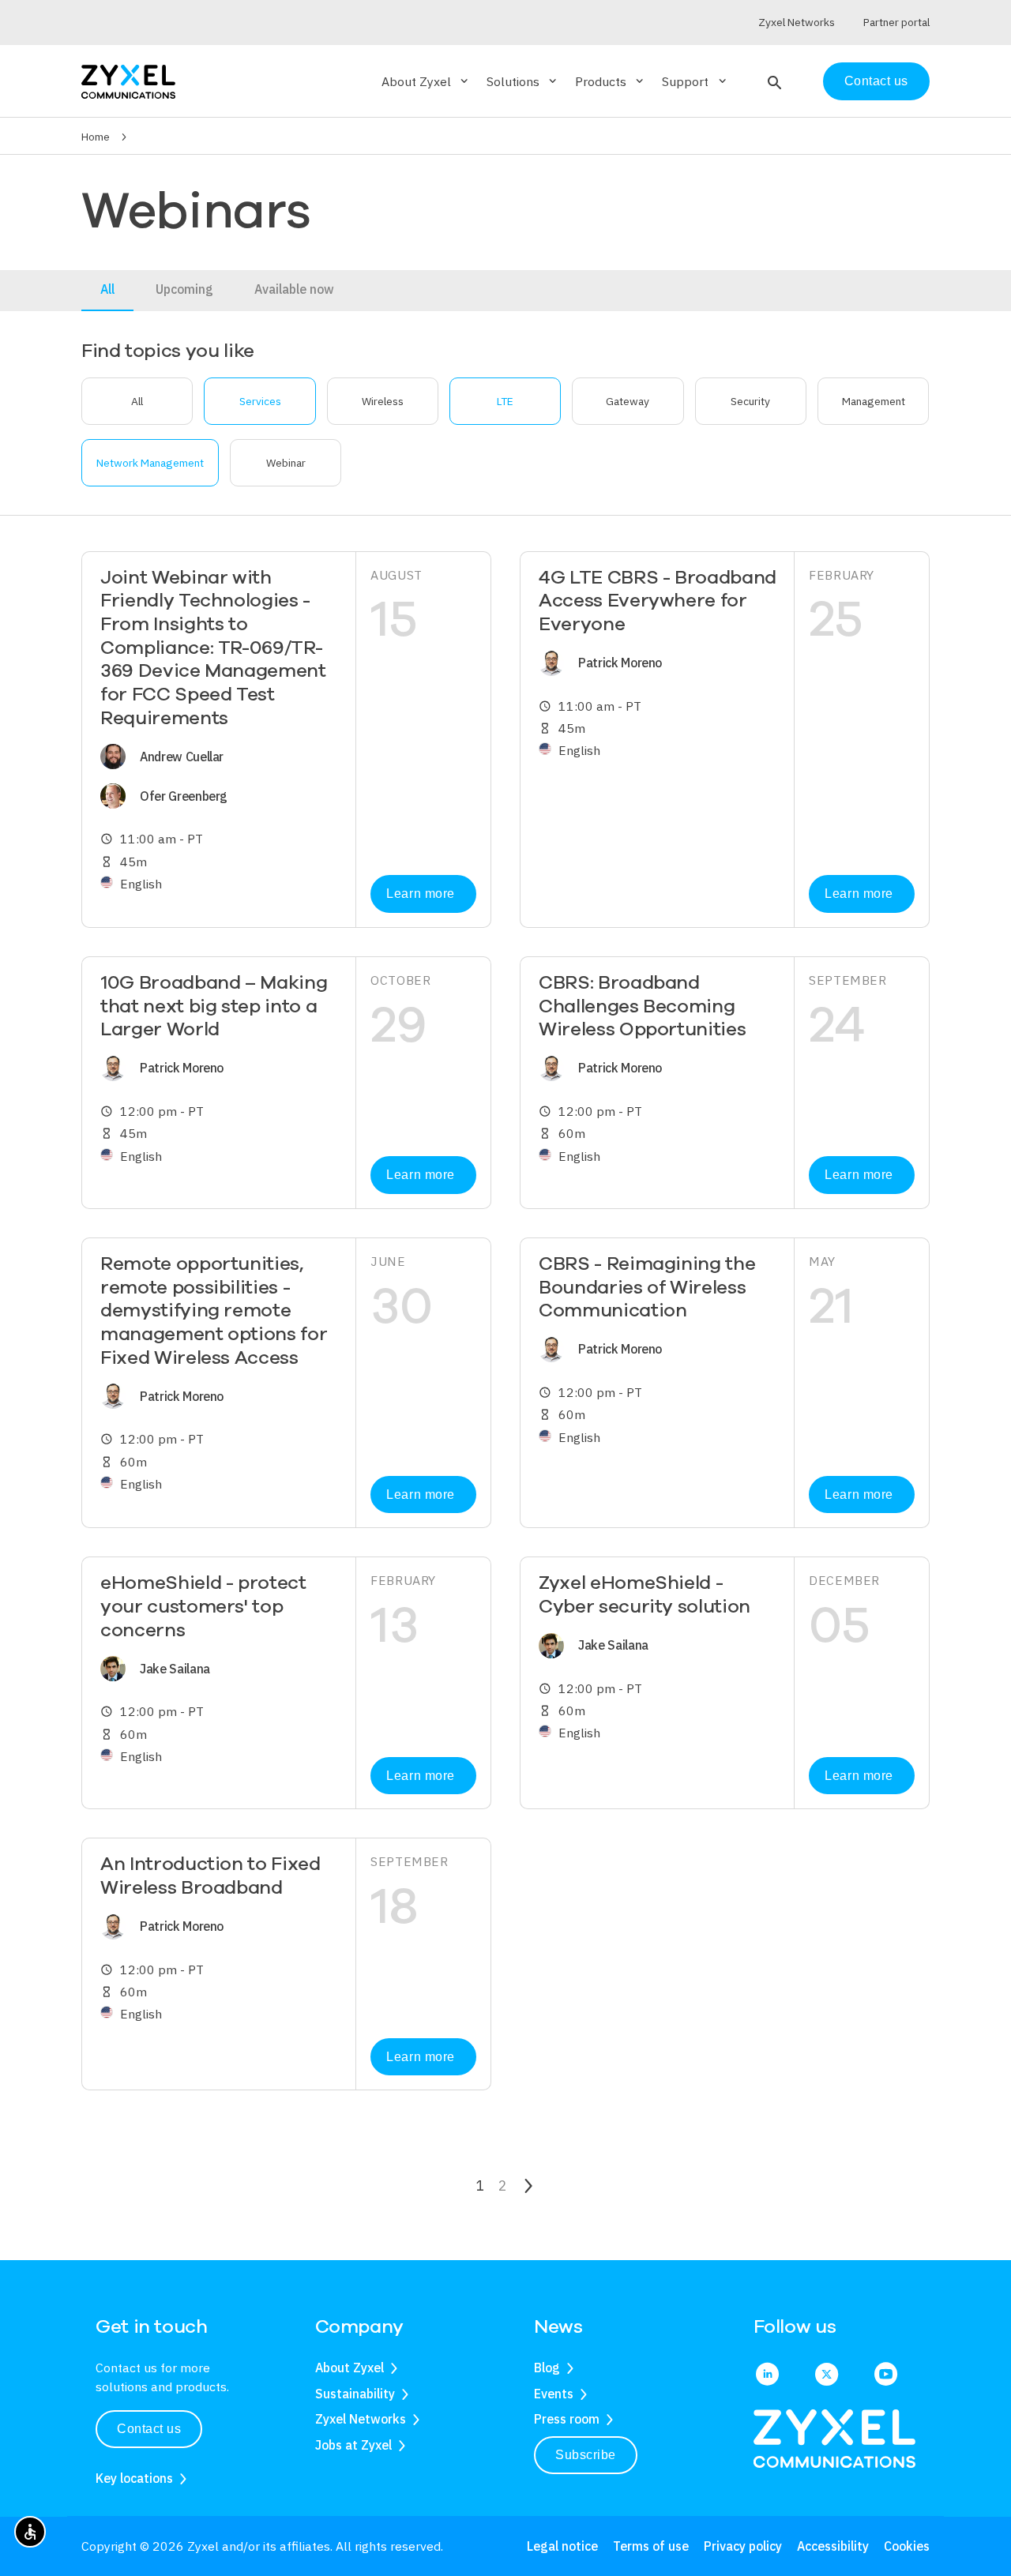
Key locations (134, 2478)
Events (554, 2394)
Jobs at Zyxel (353, 2445)
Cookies (907, 2546)
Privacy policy (743, 2546)
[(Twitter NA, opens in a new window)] (827, 2375)
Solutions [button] (523, 81)
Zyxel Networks (361, 2419)
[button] (773, 81)
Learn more (420, 894)
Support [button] (695, 81)
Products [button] (611, 81)
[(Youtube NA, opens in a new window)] (886, 2375)
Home (96, 137)
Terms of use (651, 2546)
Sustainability (355, 2394)
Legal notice (562, 2546)
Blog (547, 2368)
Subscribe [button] (586, 2455)
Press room (567, 2419)
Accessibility (833, 2546)
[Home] (128, 80)
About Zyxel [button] (426, 81)
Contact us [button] (149, 2429)
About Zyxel (350, 2368)
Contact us (876, 81)
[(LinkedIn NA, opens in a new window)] (767, 2375)
